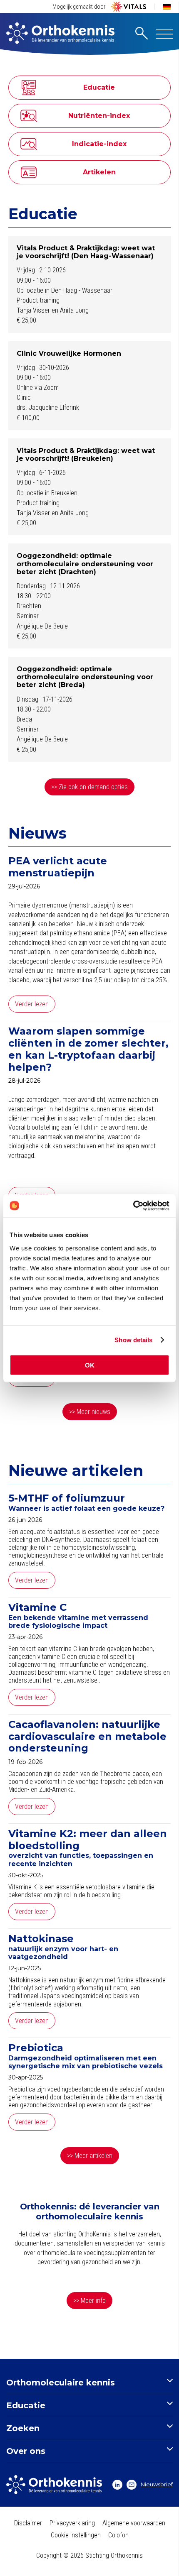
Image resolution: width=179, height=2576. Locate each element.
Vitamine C (37, 1607)
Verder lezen (32, 1004)
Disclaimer (28, 2523)
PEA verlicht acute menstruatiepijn (58, 867)
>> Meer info (89, 2301)
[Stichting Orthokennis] (60, 34)
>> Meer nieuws (90, 1412)
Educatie (43, 214)
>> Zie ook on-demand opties (89, 787)
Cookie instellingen (76, 2535)
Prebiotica (36, 2048)
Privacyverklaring (72, 2523)
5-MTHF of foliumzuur (67, 1498)
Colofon (118, 2535)
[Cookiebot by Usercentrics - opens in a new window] (133, 1206)
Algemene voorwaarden (134, 2523)
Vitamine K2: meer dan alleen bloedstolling (88, 1840)
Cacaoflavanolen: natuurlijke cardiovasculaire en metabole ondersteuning (87, 1737)
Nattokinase (41, 1939)
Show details (133, 1340)
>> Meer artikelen (90, 2156)
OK (90, 1365)
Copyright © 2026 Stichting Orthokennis (89, 2555)
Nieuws (37, 833)
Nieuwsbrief (157, 2484)
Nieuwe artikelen (76, 1470)
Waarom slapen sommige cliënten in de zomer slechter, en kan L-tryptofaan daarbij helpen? (88, 1049)
